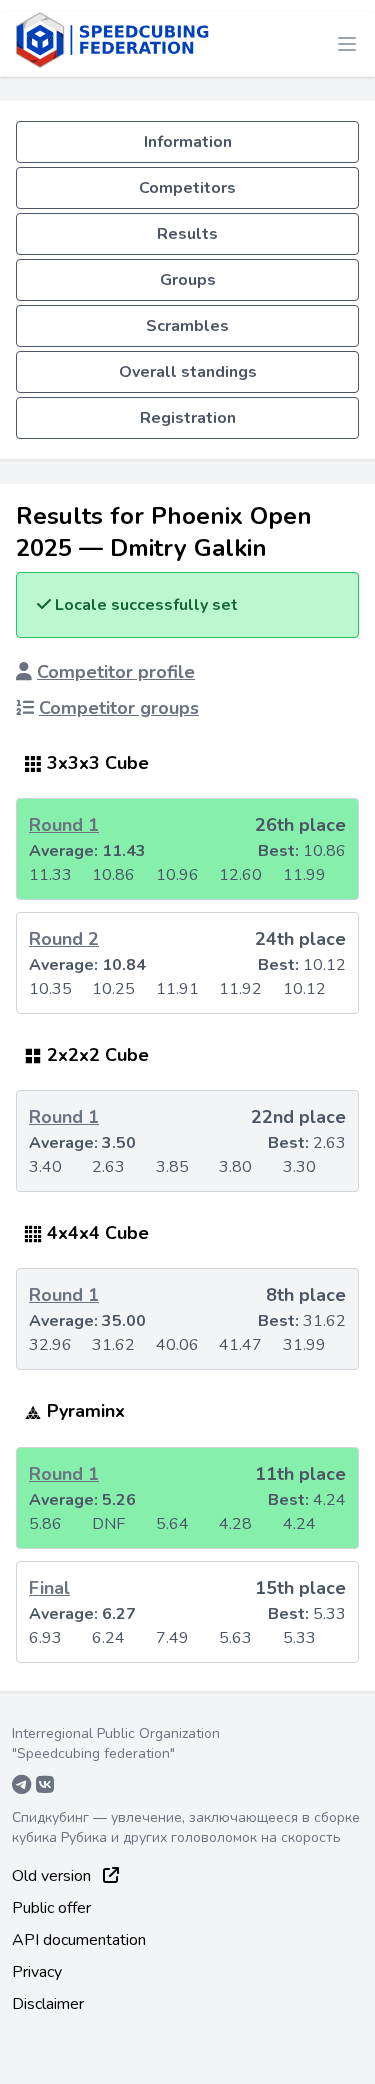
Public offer (51, 1908)
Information (188, 142)
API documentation (79, 1940)
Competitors (187, 188)
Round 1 (64, 825)
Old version (53, 1876)
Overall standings (188, 372)
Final (49, 1588)
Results (187, 234)
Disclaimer (48, 2004)
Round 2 (64, 939)
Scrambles (187, 326)
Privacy (37, 1972)
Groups (188, 280)
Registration (188, 418)
